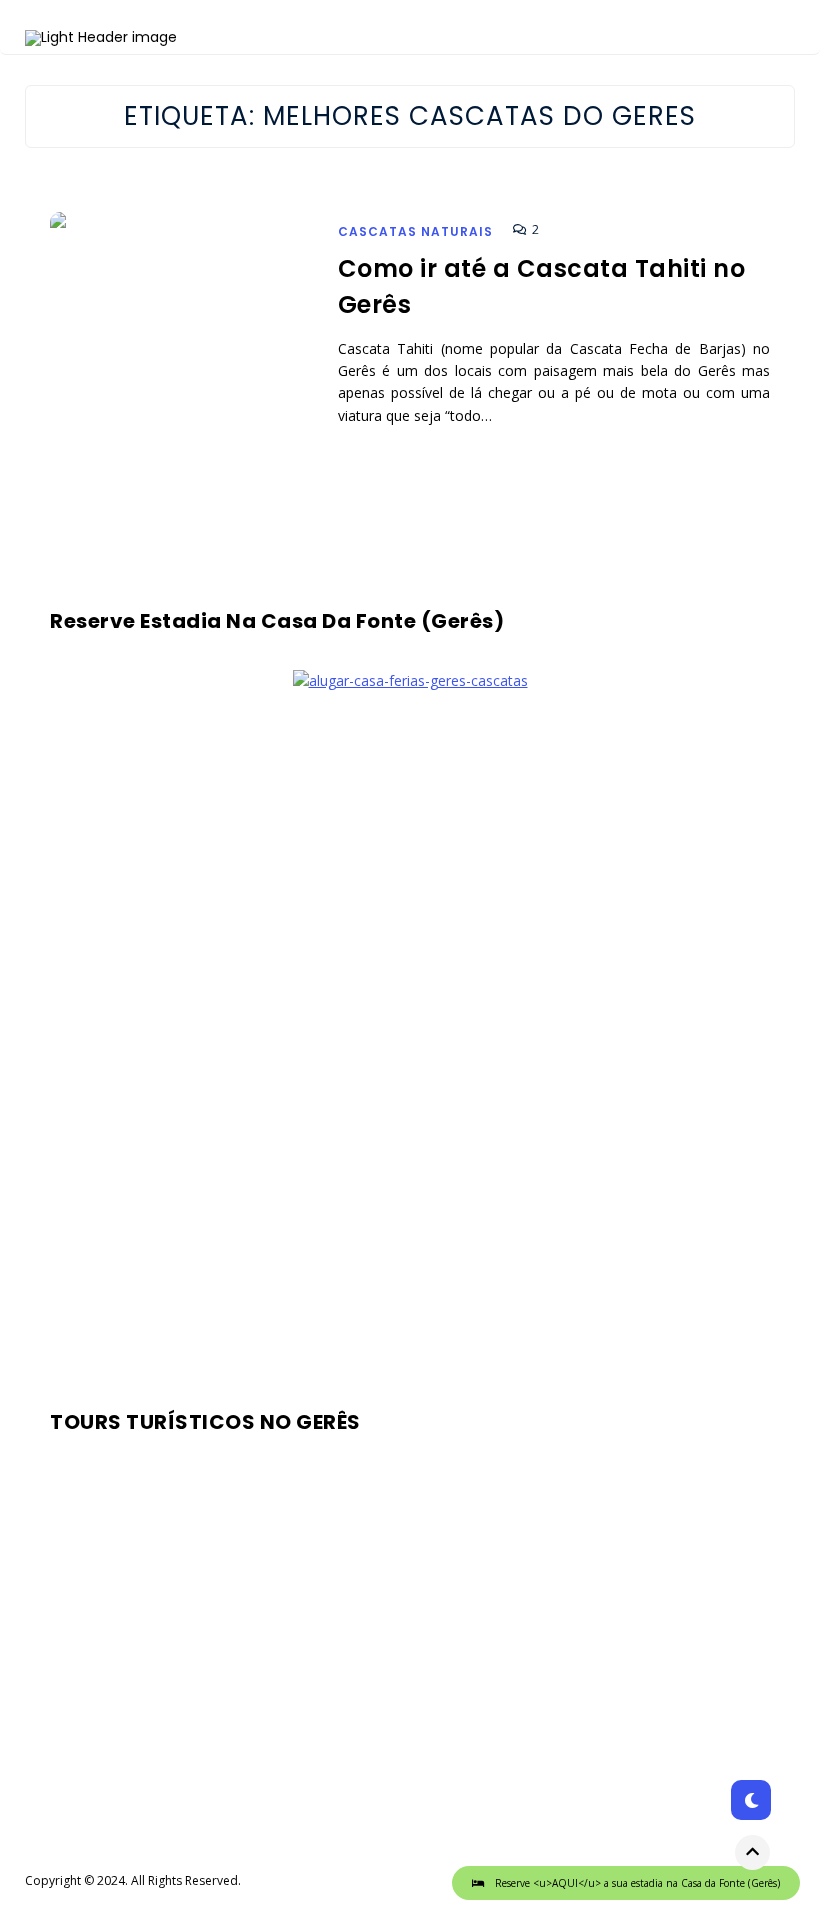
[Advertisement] (410, 1043)
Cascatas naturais (415, 231)
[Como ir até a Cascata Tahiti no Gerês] (183, 362)
